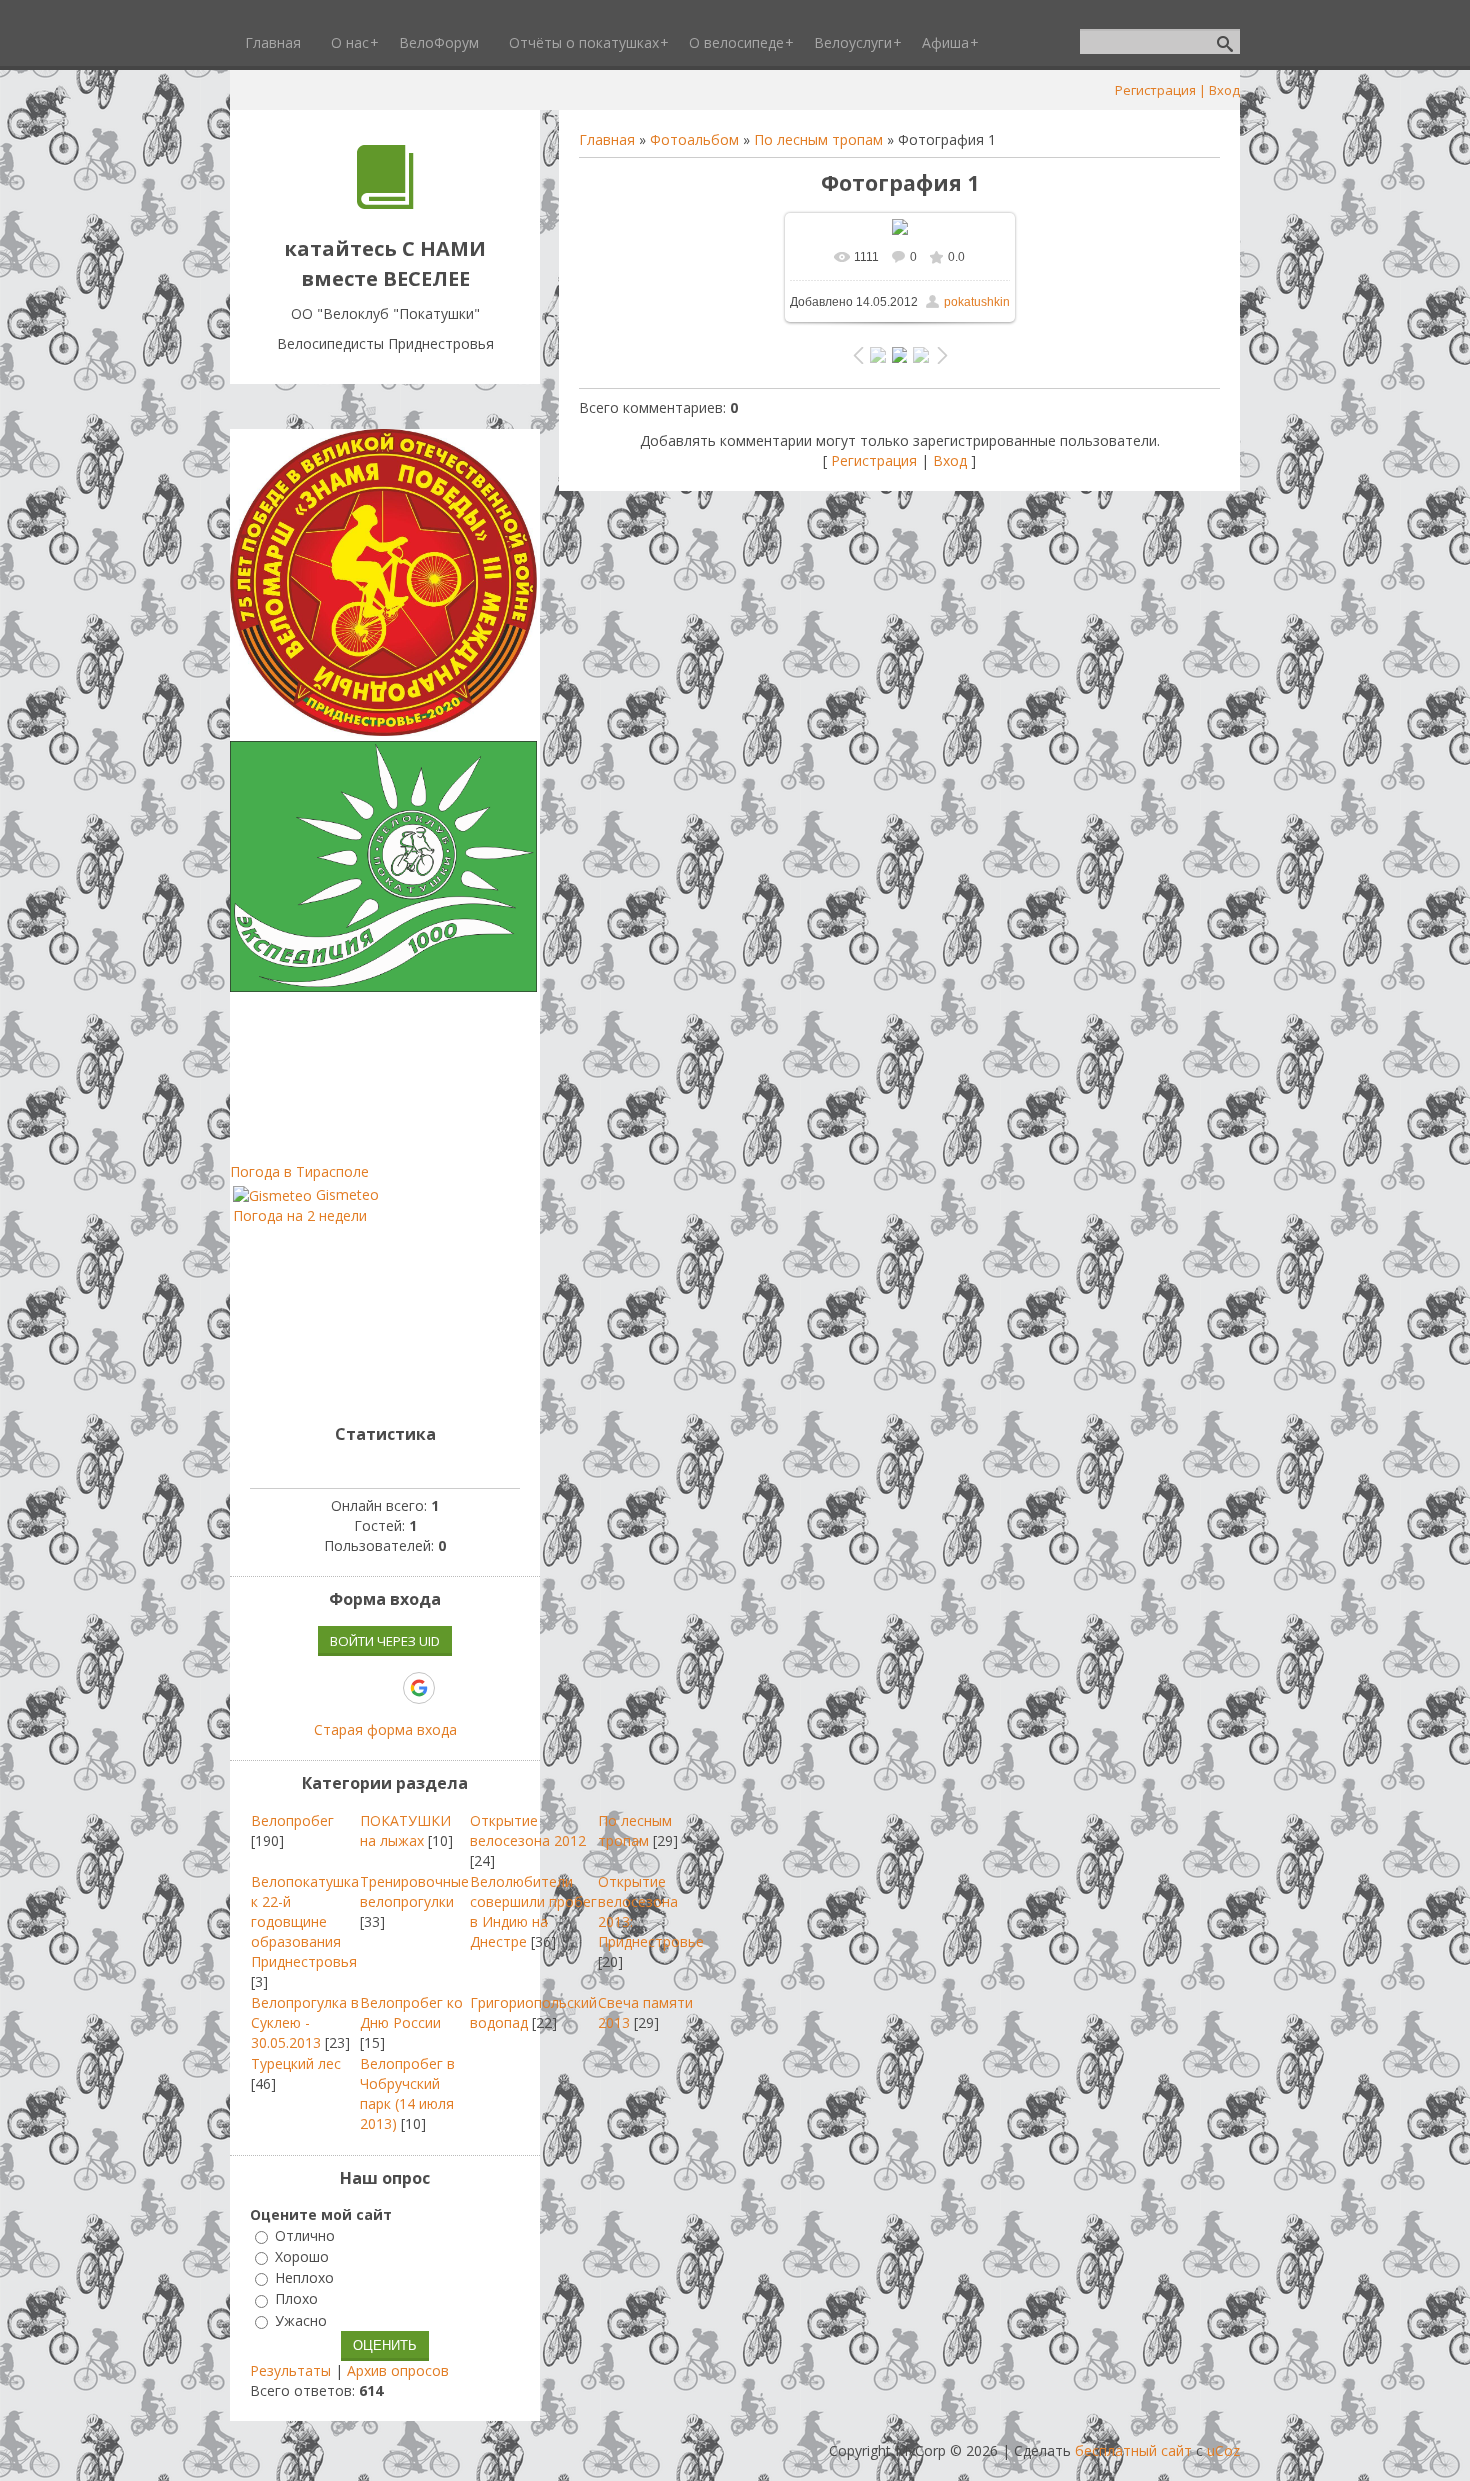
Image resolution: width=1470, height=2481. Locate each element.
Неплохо (304, 2277)
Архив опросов (398, 2370)
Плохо (296, 2299)
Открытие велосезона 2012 (528, 1830)
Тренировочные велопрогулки (414, 1891)
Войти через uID (385, 1641)
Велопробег (292, 1820)
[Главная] (385, 203)
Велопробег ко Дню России (411, 2012)
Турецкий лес (296, 2063)
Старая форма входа (385, 1729)
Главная (607, 139)
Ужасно (301, 2320)
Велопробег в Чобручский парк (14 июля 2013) (407, 2093)
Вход (1224, 90)
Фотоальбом (694, 139)
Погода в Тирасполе (299, 1171)
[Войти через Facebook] (350, 1688)
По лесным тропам (818, 139)
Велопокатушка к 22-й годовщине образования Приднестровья (305, 1921)
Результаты (290, 2370)
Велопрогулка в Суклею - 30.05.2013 (305, 2022)
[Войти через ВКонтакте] (316, 1688)
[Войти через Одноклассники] (454, 1688)
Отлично (305, 2235)
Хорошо (302, 2256)
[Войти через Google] (419, 1688)
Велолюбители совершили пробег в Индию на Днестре (533, 1911)
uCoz (1223, 2450)
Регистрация (1155, 90)
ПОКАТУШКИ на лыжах (405, 1830)
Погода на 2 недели (300, 1215)
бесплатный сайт (1133, 2450)
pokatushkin (977, 302)
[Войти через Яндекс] (384, 1688)
